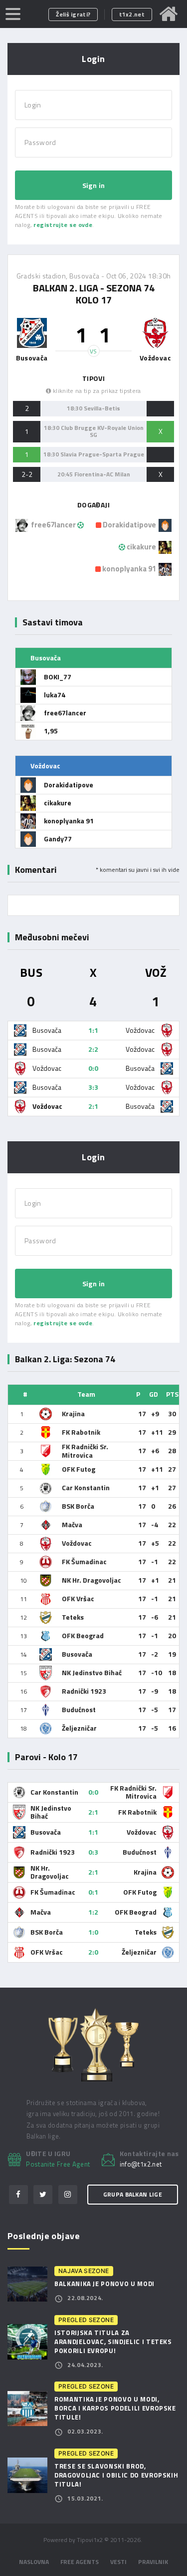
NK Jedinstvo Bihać (92, 1672)
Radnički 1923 (84, 1691)
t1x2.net (132, 14)
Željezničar (79, 1728)
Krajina (73, 1413)
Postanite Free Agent (58, 2164)
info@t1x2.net (141, 2165)
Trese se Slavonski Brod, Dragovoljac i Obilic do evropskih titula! (116, 2475)
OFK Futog (79, 1469)
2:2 (93, 1049)
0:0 (93, 1068)
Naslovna (34, 2562)
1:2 (93, 1912)
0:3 (93, 1852)
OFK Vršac (78, 1598)
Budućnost (79, 1709)
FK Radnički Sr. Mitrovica (85, 1451)
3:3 (93, 1087)
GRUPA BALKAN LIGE (133, 2194)
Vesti (118, 2562)
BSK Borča (78, 1506)
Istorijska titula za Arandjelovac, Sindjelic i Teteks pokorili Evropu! (113, 2342)
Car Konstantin (86, 1487)
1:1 (93, 1030)
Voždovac (77, 1543)
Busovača (77, 1654)
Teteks (73, 1617)
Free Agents (80, 2562)
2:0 (93, 1952)
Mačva (72, 1524)
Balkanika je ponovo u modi (104, 2284)
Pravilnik (153, 2562)
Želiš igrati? (73, 14)
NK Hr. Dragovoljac (92, 1580)
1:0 (93, 1932)
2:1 (93, 1106)
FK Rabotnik (81, 1432)
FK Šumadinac (84, 1561)
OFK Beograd (83, 1635)
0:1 (93, 1892)
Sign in (93, 185)
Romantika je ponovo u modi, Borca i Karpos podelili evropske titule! (115, 2408)
